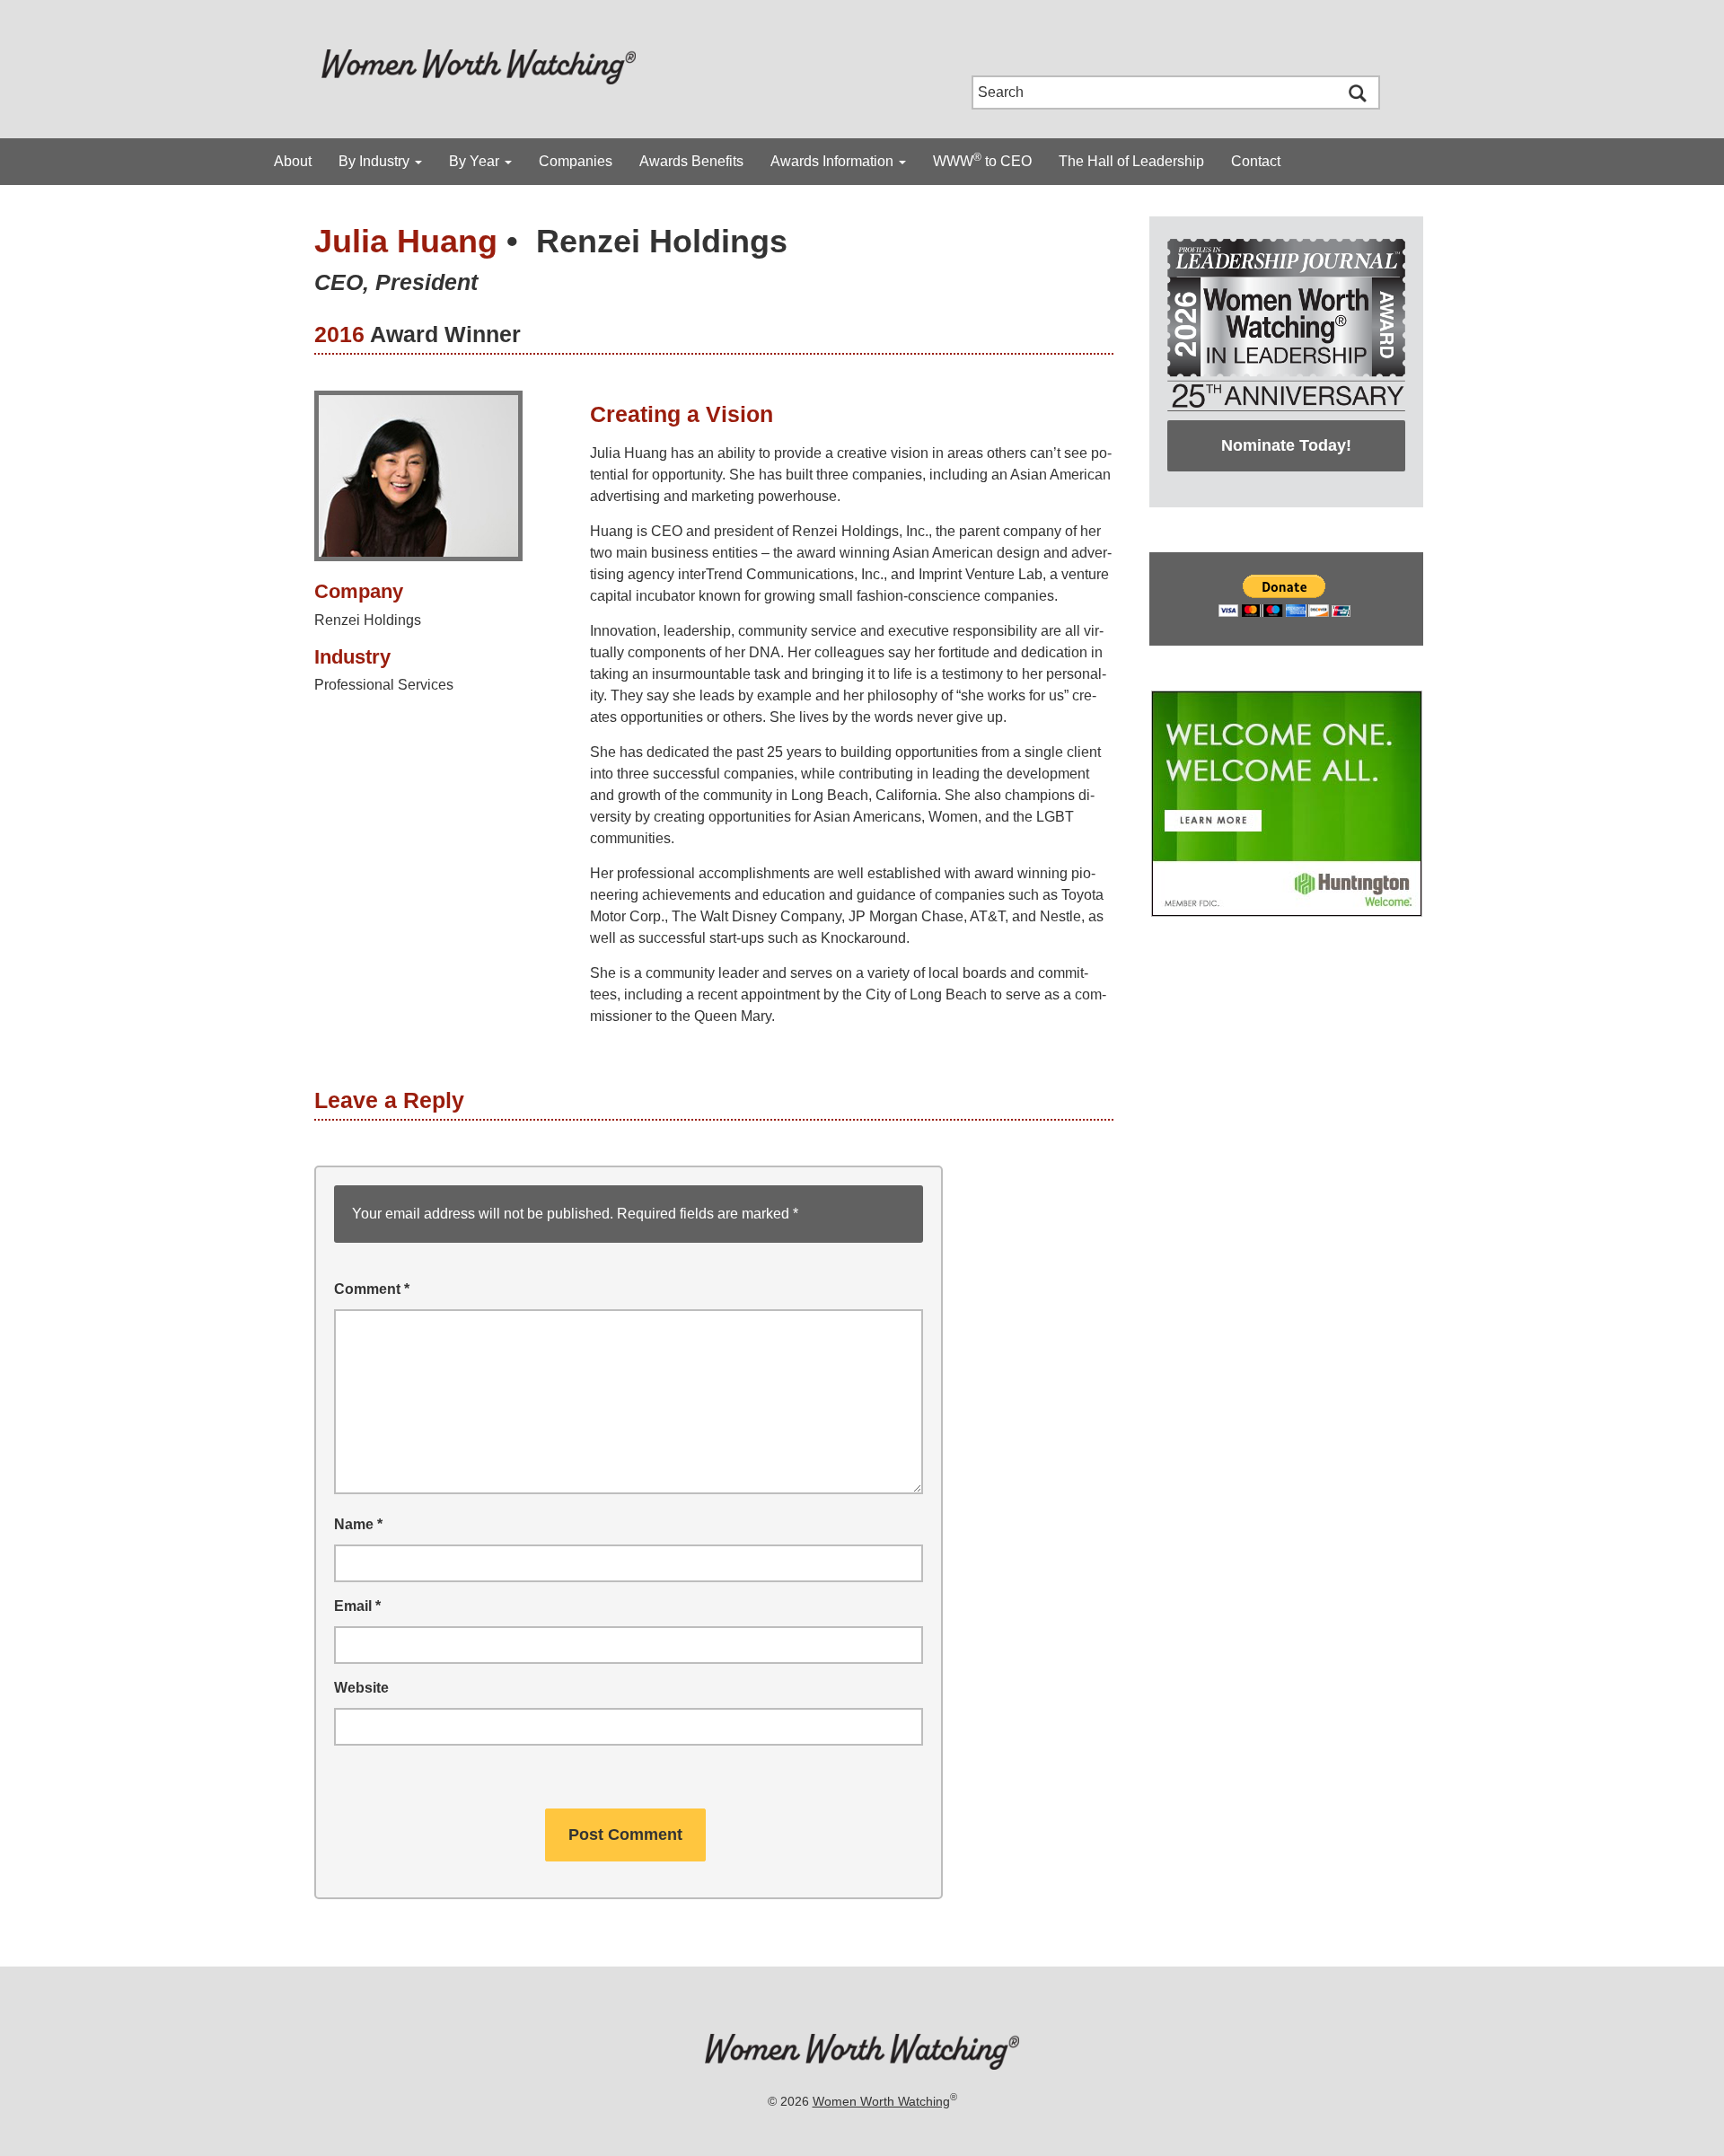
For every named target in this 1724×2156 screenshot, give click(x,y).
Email (357, 1606)
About (293, 161)
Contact (1256, 161)
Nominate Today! (1286, 445)
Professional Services (384, 685)
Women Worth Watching (881, 2101)
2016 (339, 334)
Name (358, 1524)
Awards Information (834, 161)
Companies (576, 161)
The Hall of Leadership (1131, 161)
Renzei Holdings (662, 241)
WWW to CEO (982, 160)
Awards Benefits (691, 161)
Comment (372, 1289)
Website (361, 1688)
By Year (476, 161)
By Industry (376, 161)
